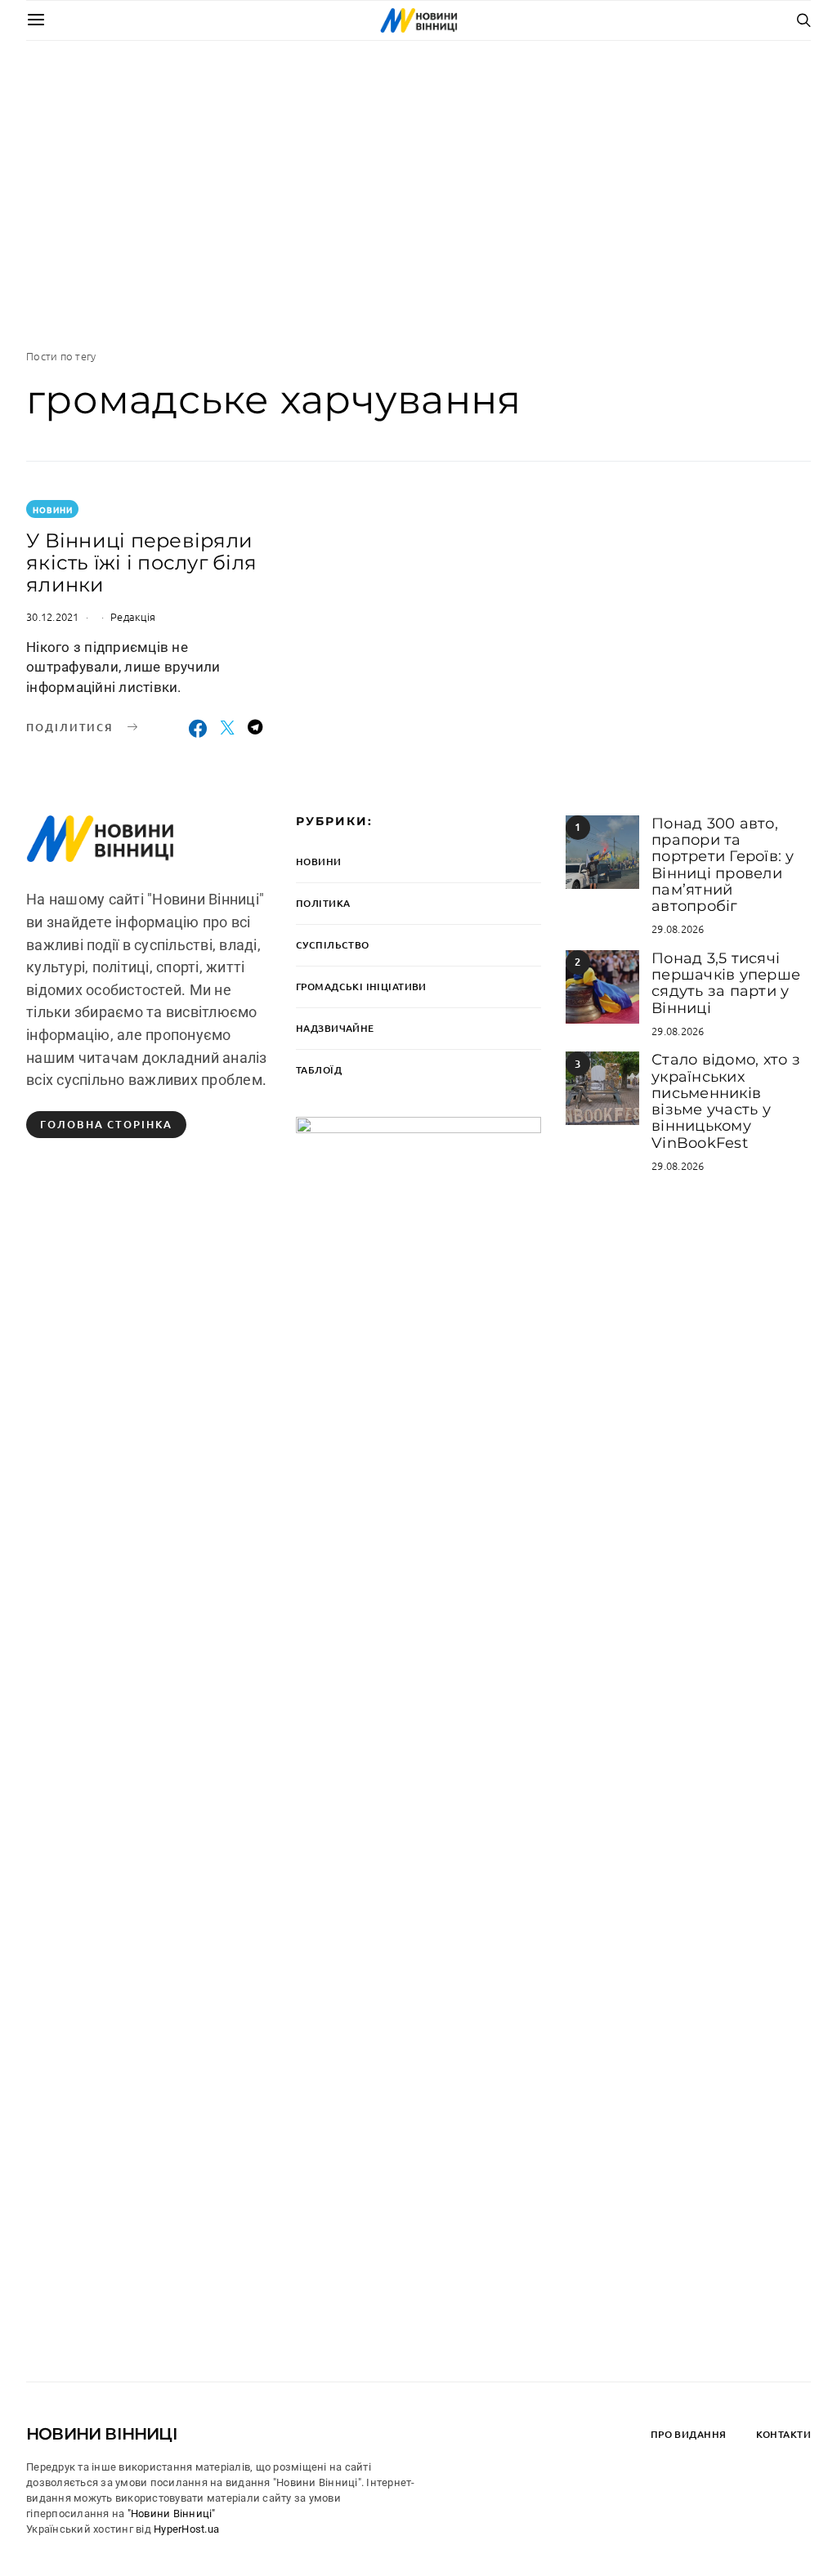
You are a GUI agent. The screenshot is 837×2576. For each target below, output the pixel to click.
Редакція (133, 616)
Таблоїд (319, 1070)
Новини (53, 509)
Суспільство (333, 945)
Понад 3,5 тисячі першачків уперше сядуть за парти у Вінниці (726, 983)
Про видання (689, 2434)
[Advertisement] (418, 194)
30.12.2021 (53, 616)
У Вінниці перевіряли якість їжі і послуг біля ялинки (141, 563)
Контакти (783, 2434)
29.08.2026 (678, 929)
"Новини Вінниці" (172, 2513)
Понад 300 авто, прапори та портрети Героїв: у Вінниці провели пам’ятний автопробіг (723, 865)
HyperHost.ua (186, 2529)
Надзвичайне (335, 1028)
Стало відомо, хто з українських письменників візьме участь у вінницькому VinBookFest (726, 1101)
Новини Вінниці (102, 2434)
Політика (323, 903)
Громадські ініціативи (361, 987)
